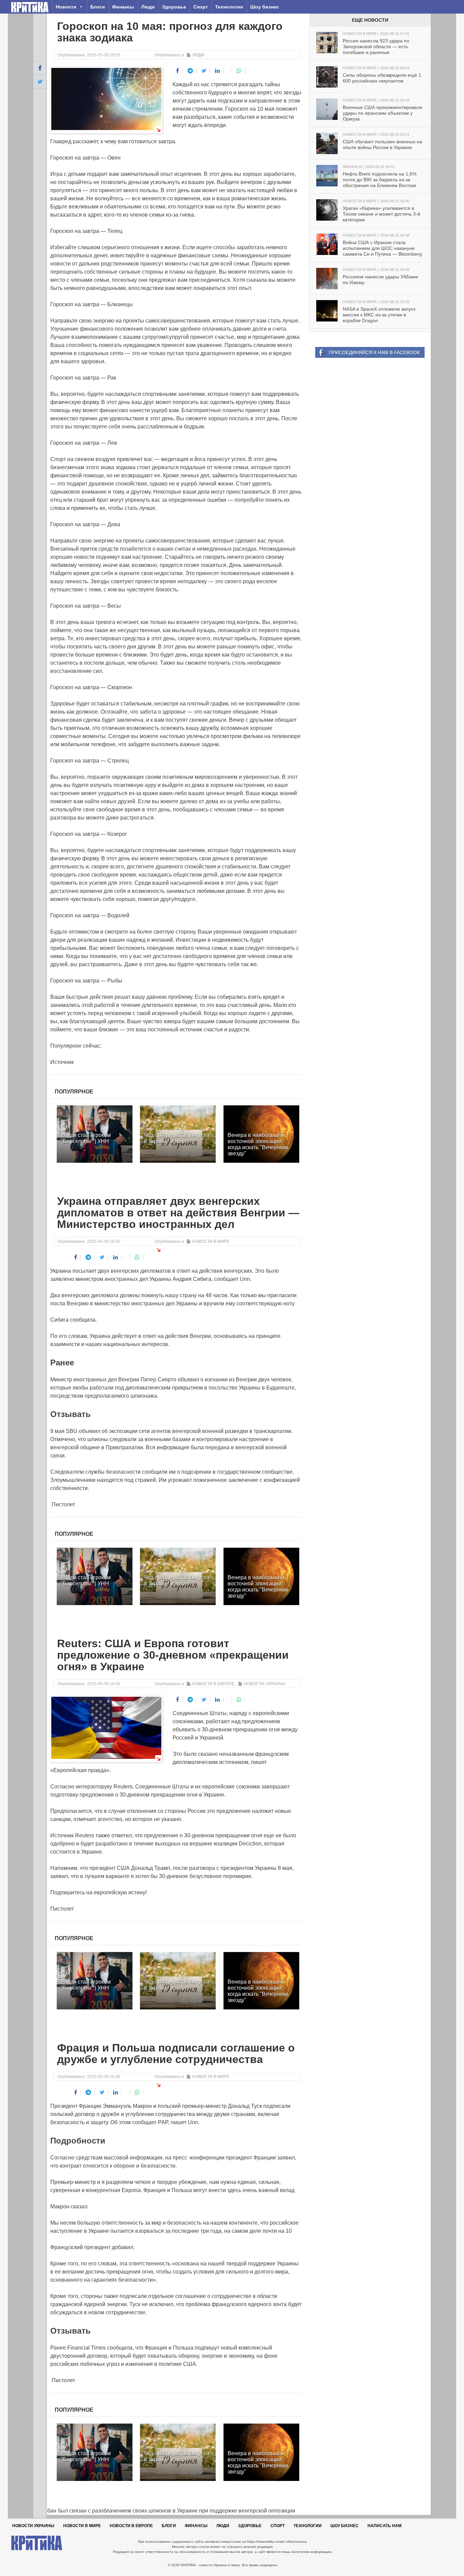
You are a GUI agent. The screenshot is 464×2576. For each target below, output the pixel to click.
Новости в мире (211, 1241)
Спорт (201, 7)
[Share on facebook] (178, 71)
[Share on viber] (228, 70)
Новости (66, 7)
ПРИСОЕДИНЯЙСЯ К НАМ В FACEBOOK (374, 352)
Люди (148, 7)
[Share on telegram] (190, 71)
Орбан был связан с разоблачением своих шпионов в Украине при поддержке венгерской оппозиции (164, 2511)
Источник (62, 1062)
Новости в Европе (213, 1684)
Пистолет (63, 1504)
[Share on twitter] (204, 71)
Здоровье (174, 7)
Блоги (98, 7)
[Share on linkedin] (218, 71)
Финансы (123, 7)
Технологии (229, 7)
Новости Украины (265, 1684)
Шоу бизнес (265, 7)
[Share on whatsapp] (239, 71)
